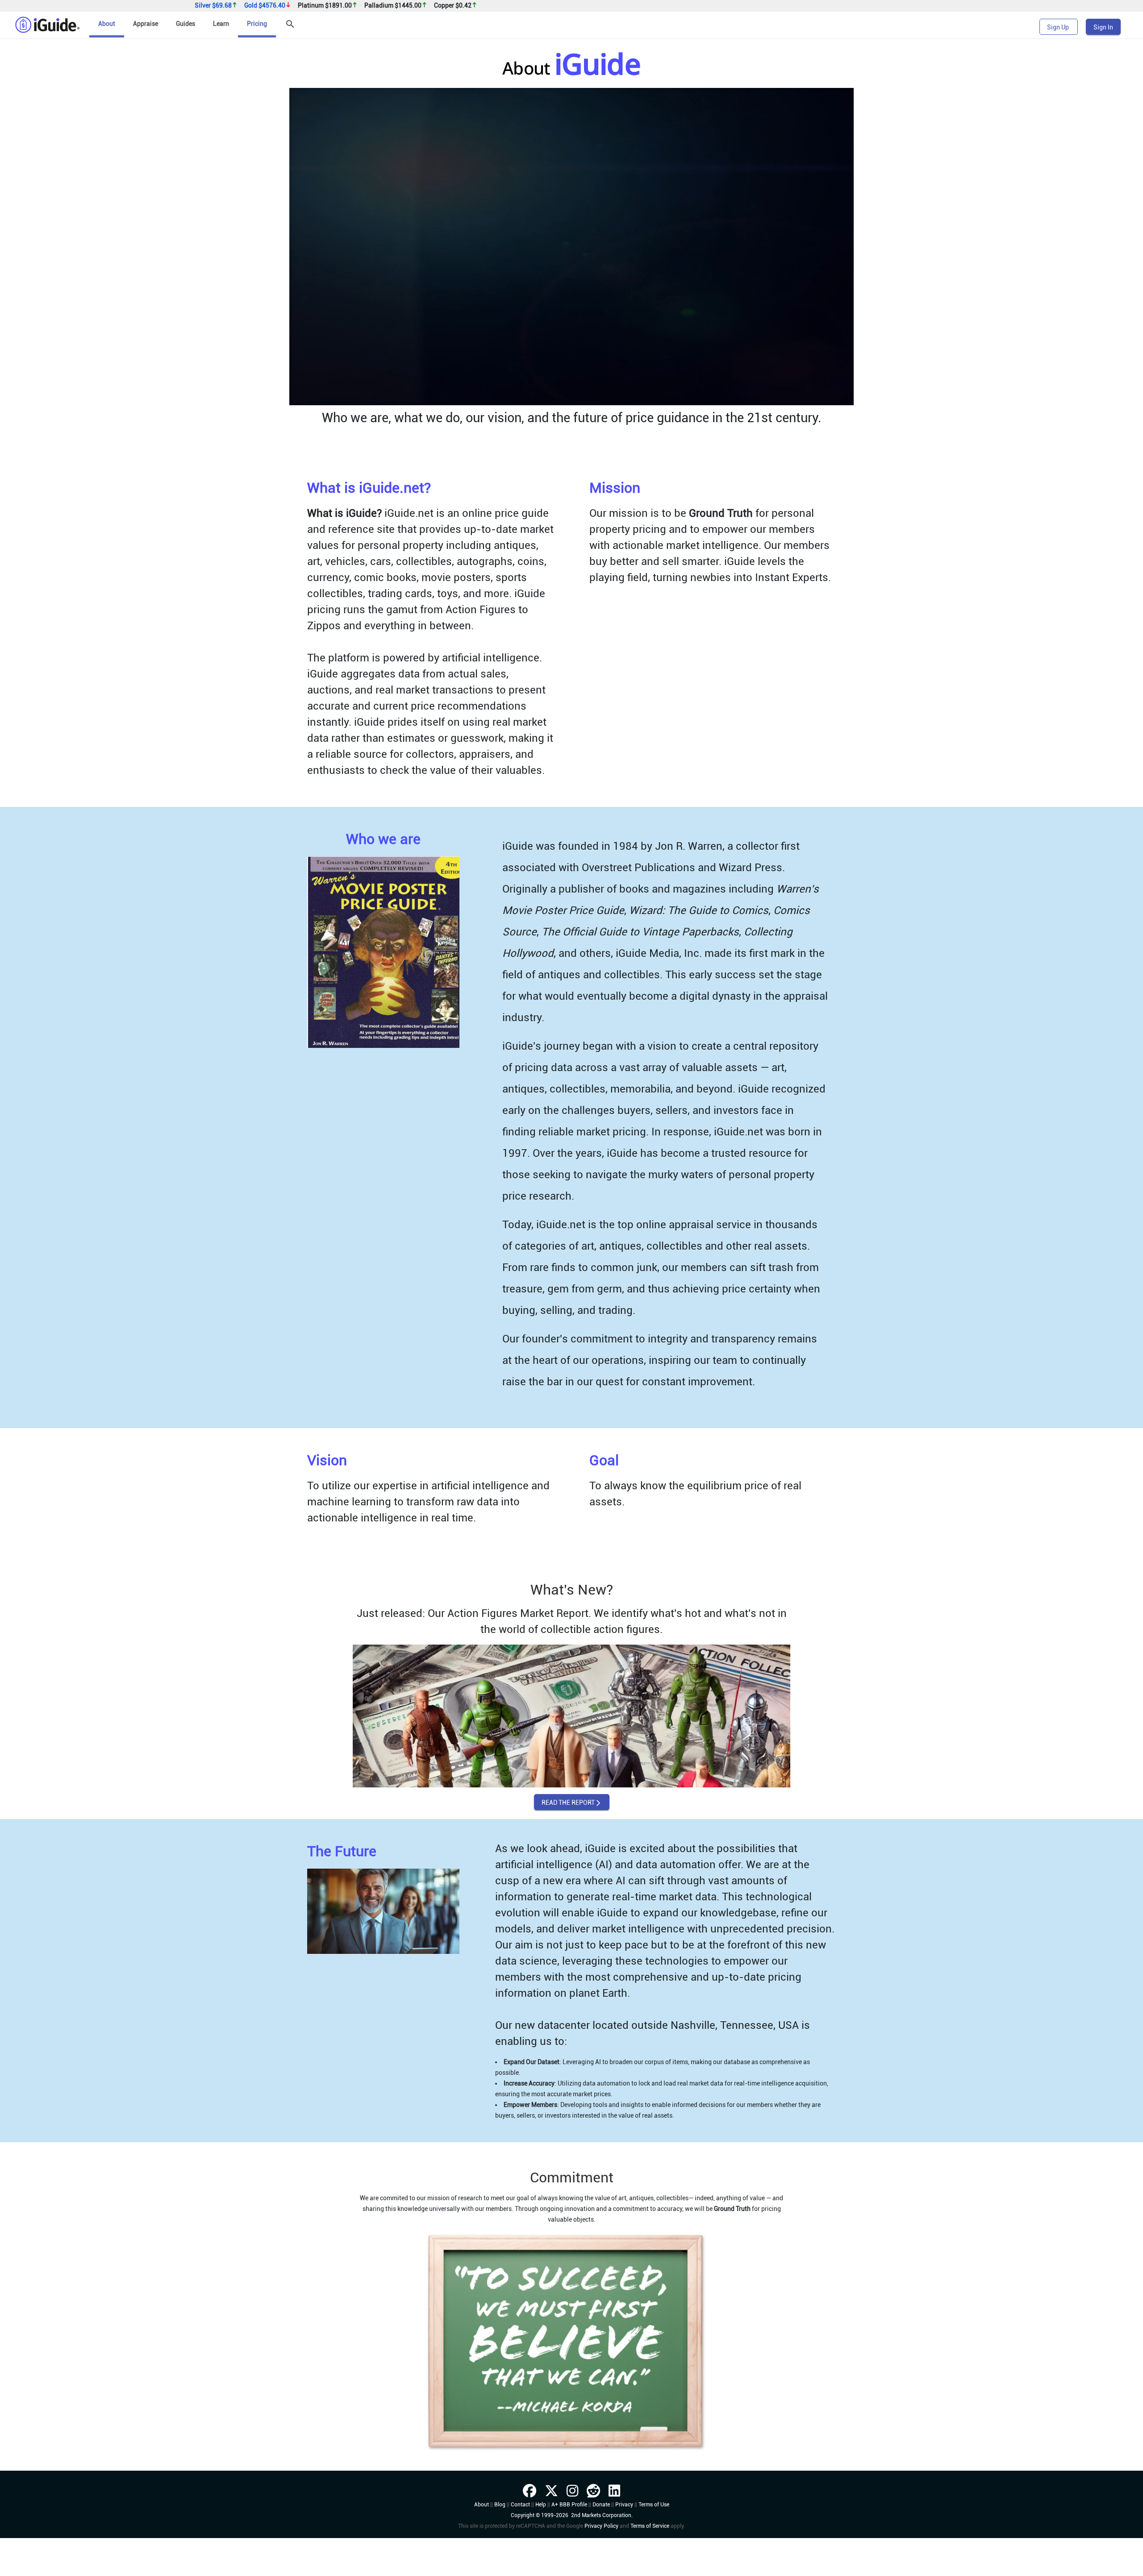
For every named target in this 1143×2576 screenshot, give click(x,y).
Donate (601, 2541)
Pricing (257, 24)
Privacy (624, 2541)
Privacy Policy (601, 2563)
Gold (265, 6)
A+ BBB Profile (569, 2541)
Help (541, 2541)
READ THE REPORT (572, 1839)
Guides (186, 24)
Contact (520, 2541)
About (107, 24)
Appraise (146, 24)
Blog (500, 2541)
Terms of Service (650, 2563)
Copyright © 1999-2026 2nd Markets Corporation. (572, 2552)
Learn (221, 24)
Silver (213, 6)
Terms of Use (654, 2541)
